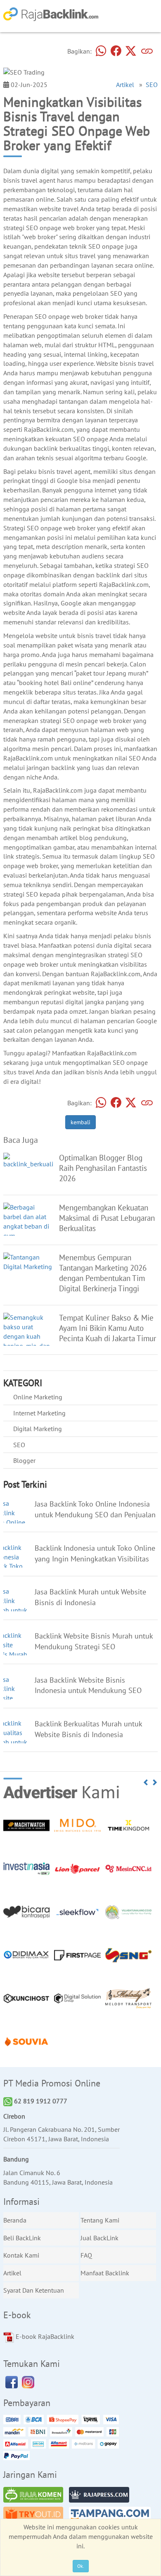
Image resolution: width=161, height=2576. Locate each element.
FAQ (86, 2255)
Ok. (81, 2566)
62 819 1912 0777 (40, 2101)
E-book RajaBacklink (44, 2336)
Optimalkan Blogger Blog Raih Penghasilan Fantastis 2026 (103, 1168)
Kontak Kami (21, 2255)
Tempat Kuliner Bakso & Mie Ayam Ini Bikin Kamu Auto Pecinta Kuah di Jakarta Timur (108, 1328)
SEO (152, 85)
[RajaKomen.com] (36, 2496)
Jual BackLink (99, 2238)
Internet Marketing (39, 1413)
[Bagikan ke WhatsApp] (101, 51)
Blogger (24, 1460)
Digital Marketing (38, 1429)
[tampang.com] (112, 2516)
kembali (80, 1122)
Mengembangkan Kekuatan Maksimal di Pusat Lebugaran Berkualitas (107, 1218)
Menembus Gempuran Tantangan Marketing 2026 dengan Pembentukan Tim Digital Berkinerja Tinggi (103, 1273)
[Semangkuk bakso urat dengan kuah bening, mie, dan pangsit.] (28, 1335)
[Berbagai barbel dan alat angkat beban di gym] (28, 1221)
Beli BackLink (22, 2238)
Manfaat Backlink (105, 2273)
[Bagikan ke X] (131, 51)
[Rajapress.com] (101, 2496)
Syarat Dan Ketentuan (34, 2290)
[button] (146, 1782)
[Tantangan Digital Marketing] (28, 1261)
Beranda (15, 2220)
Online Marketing (38, 1397)
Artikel (125, 85)
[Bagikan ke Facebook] (116, 51)
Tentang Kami (100, 2220)
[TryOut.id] (36, 2516)
